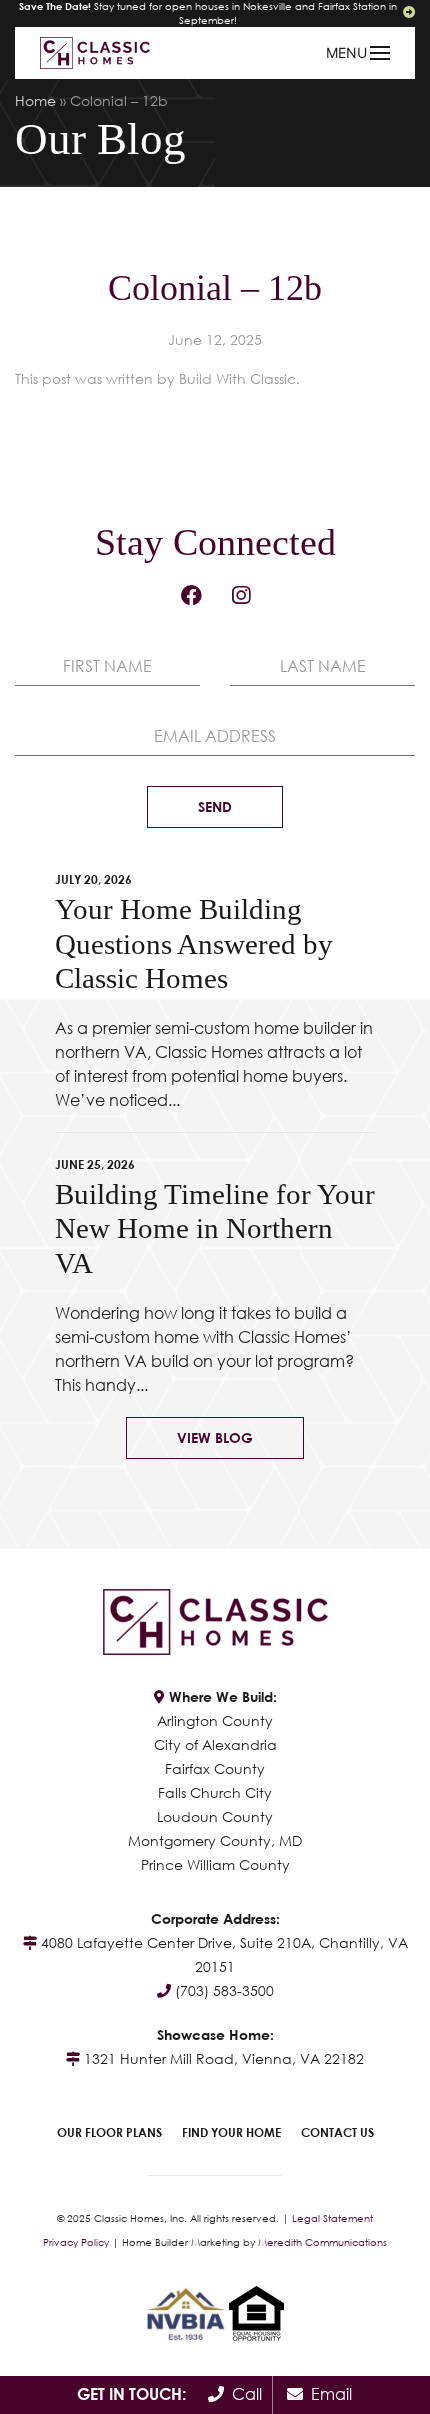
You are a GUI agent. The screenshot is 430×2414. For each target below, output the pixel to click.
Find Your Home (231, 2132)
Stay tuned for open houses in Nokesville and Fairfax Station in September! (208, 13)
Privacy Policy (76, 2242)
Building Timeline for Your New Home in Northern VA (215, 1228)
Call (243, 2394)
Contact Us (337, 2132)
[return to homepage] (95, 52)
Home (35, 100)
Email (327, 2394)
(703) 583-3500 (224, 1990)
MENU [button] (346, 52)
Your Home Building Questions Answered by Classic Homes (194, 943)
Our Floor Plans (109, 2132)
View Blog (215, 1437)
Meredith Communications (322, 2242)
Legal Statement (332, 2218)
